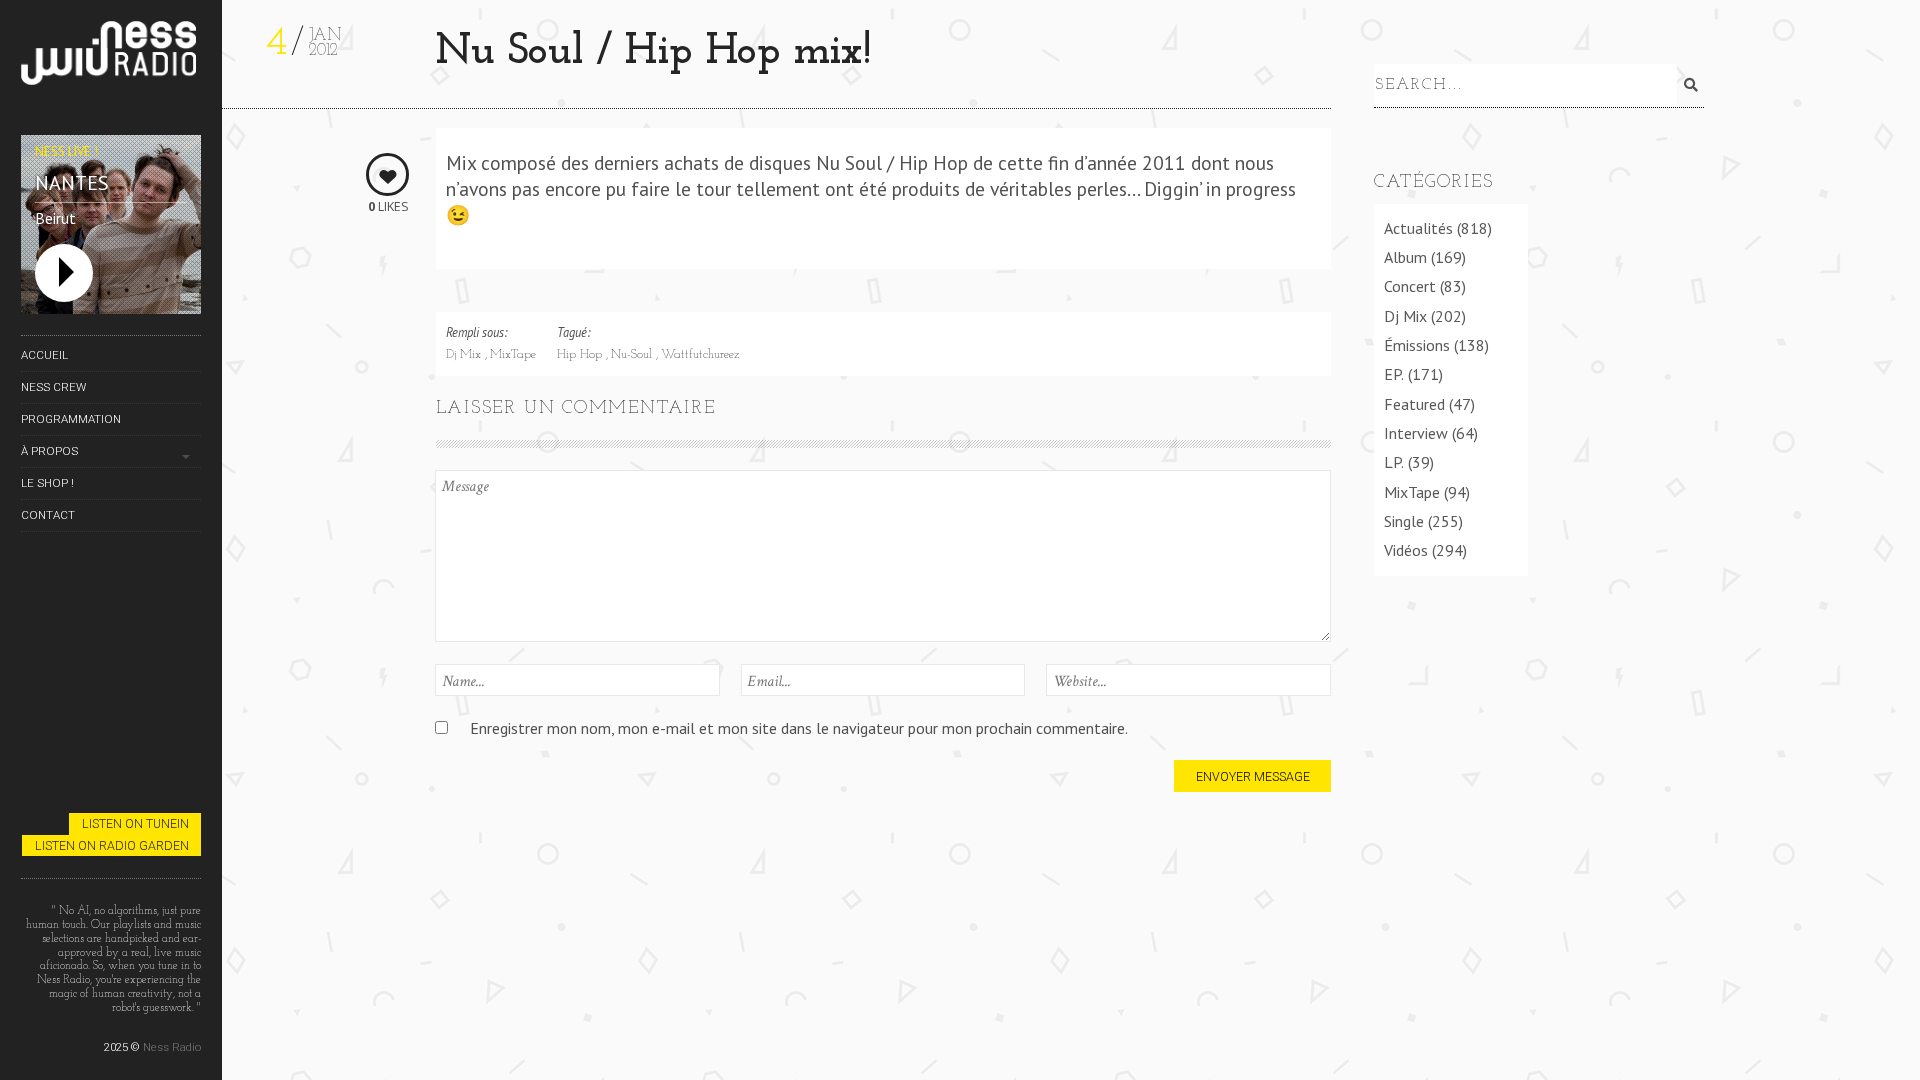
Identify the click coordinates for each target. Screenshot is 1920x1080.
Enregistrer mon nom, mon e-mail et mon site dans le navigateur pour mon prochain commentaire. (799, 728)
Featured (1414, 404)
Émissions (1417, 345)
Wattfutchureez (700, 355)
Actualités (1418, 228)
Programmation (71, 419)
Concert (1410, 286)
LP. (1394, 462)
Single (1404, 521)
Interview (1416, 433)
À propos (49, 451)
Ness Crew (53, 387)
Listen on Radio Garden (112, 845)
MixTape (513, 355)
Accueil (44, 355)
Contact (48, 515)
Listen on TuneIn (135, 823)
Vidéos (1406, 550)
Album (1405, 257)
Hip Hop (581, 355)
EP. (1394, 374)
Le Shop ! (47, 483)
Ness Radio (172, 1047)
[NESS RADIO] (111, 56)
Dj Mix (465, 355)
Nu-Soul (633, 355)
